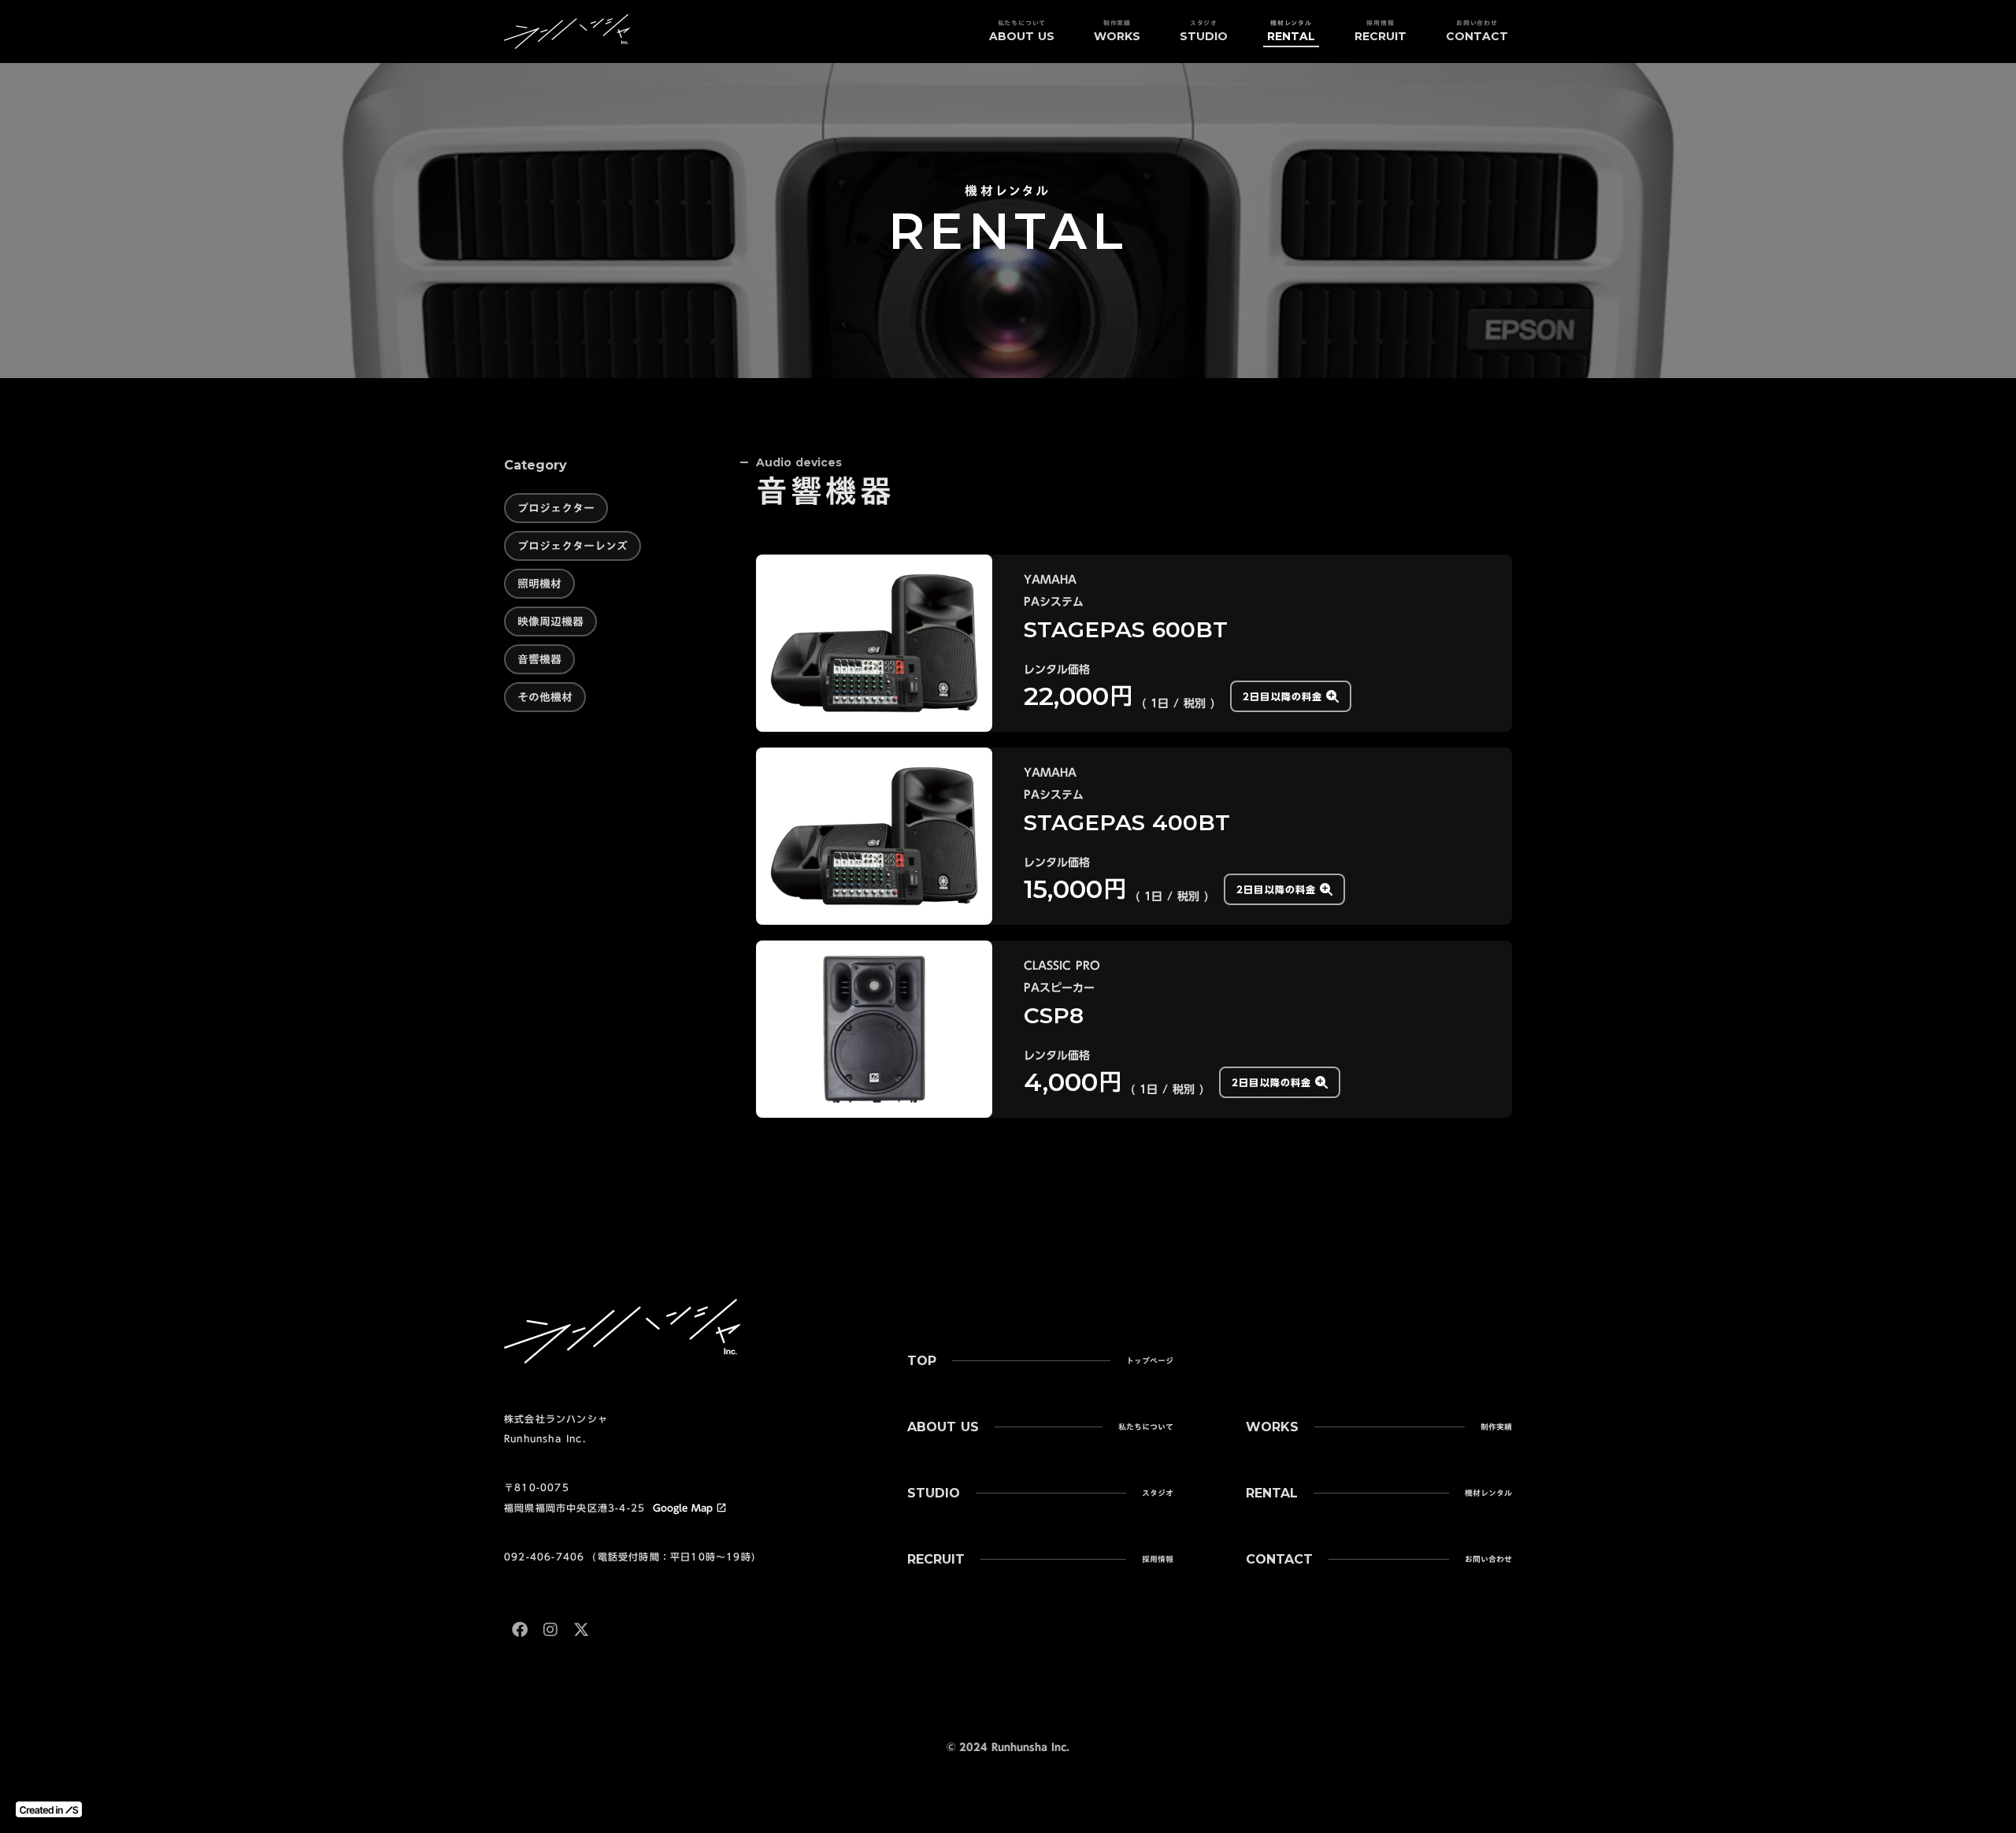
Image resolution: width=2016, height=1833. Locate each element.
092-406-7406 (544, 1557)
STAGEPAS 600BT (1126, 629)
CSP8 (1054, 1015)
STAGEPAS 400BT (1127, 822)
